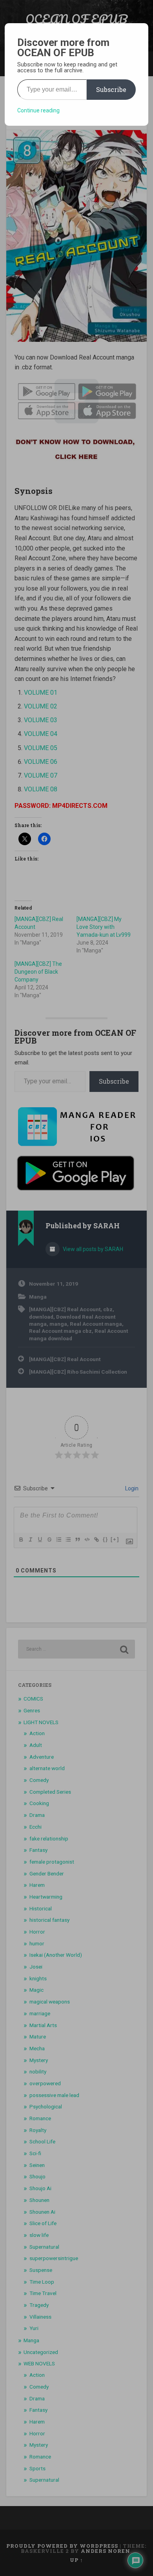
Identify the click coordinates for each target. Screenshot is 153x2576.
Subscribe (111, 89)
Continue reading (38, 110)
